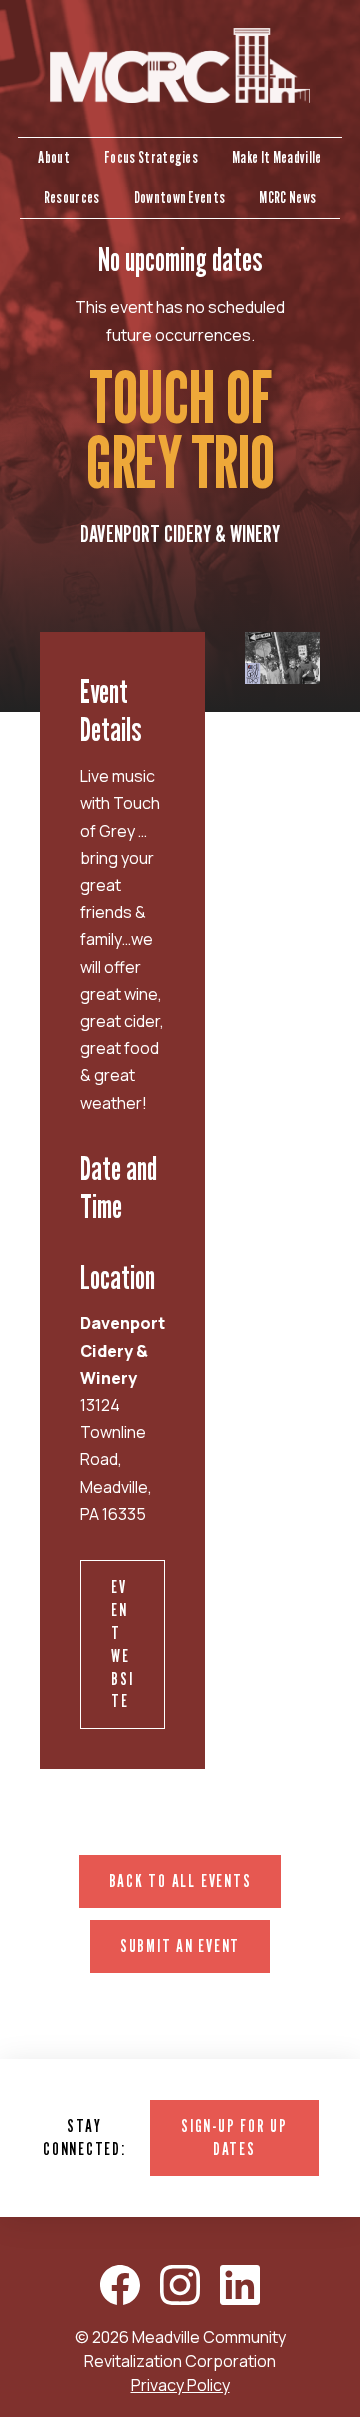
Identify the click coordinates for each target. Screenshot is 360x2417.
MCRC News (287, 197)
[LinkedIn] (240, 2285)
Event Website (122, 1643)
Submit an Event (180, 1945)
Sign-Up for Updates (234, 2137)
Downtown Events (180, 197)
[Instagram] (180, 2285)
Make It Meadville (276, 157)
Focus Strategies (151, 157)
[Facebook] (120, 2285)
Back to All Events (180, 1880)
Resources (72, 197)
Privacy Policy (180, 2385)
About (54, 157)
